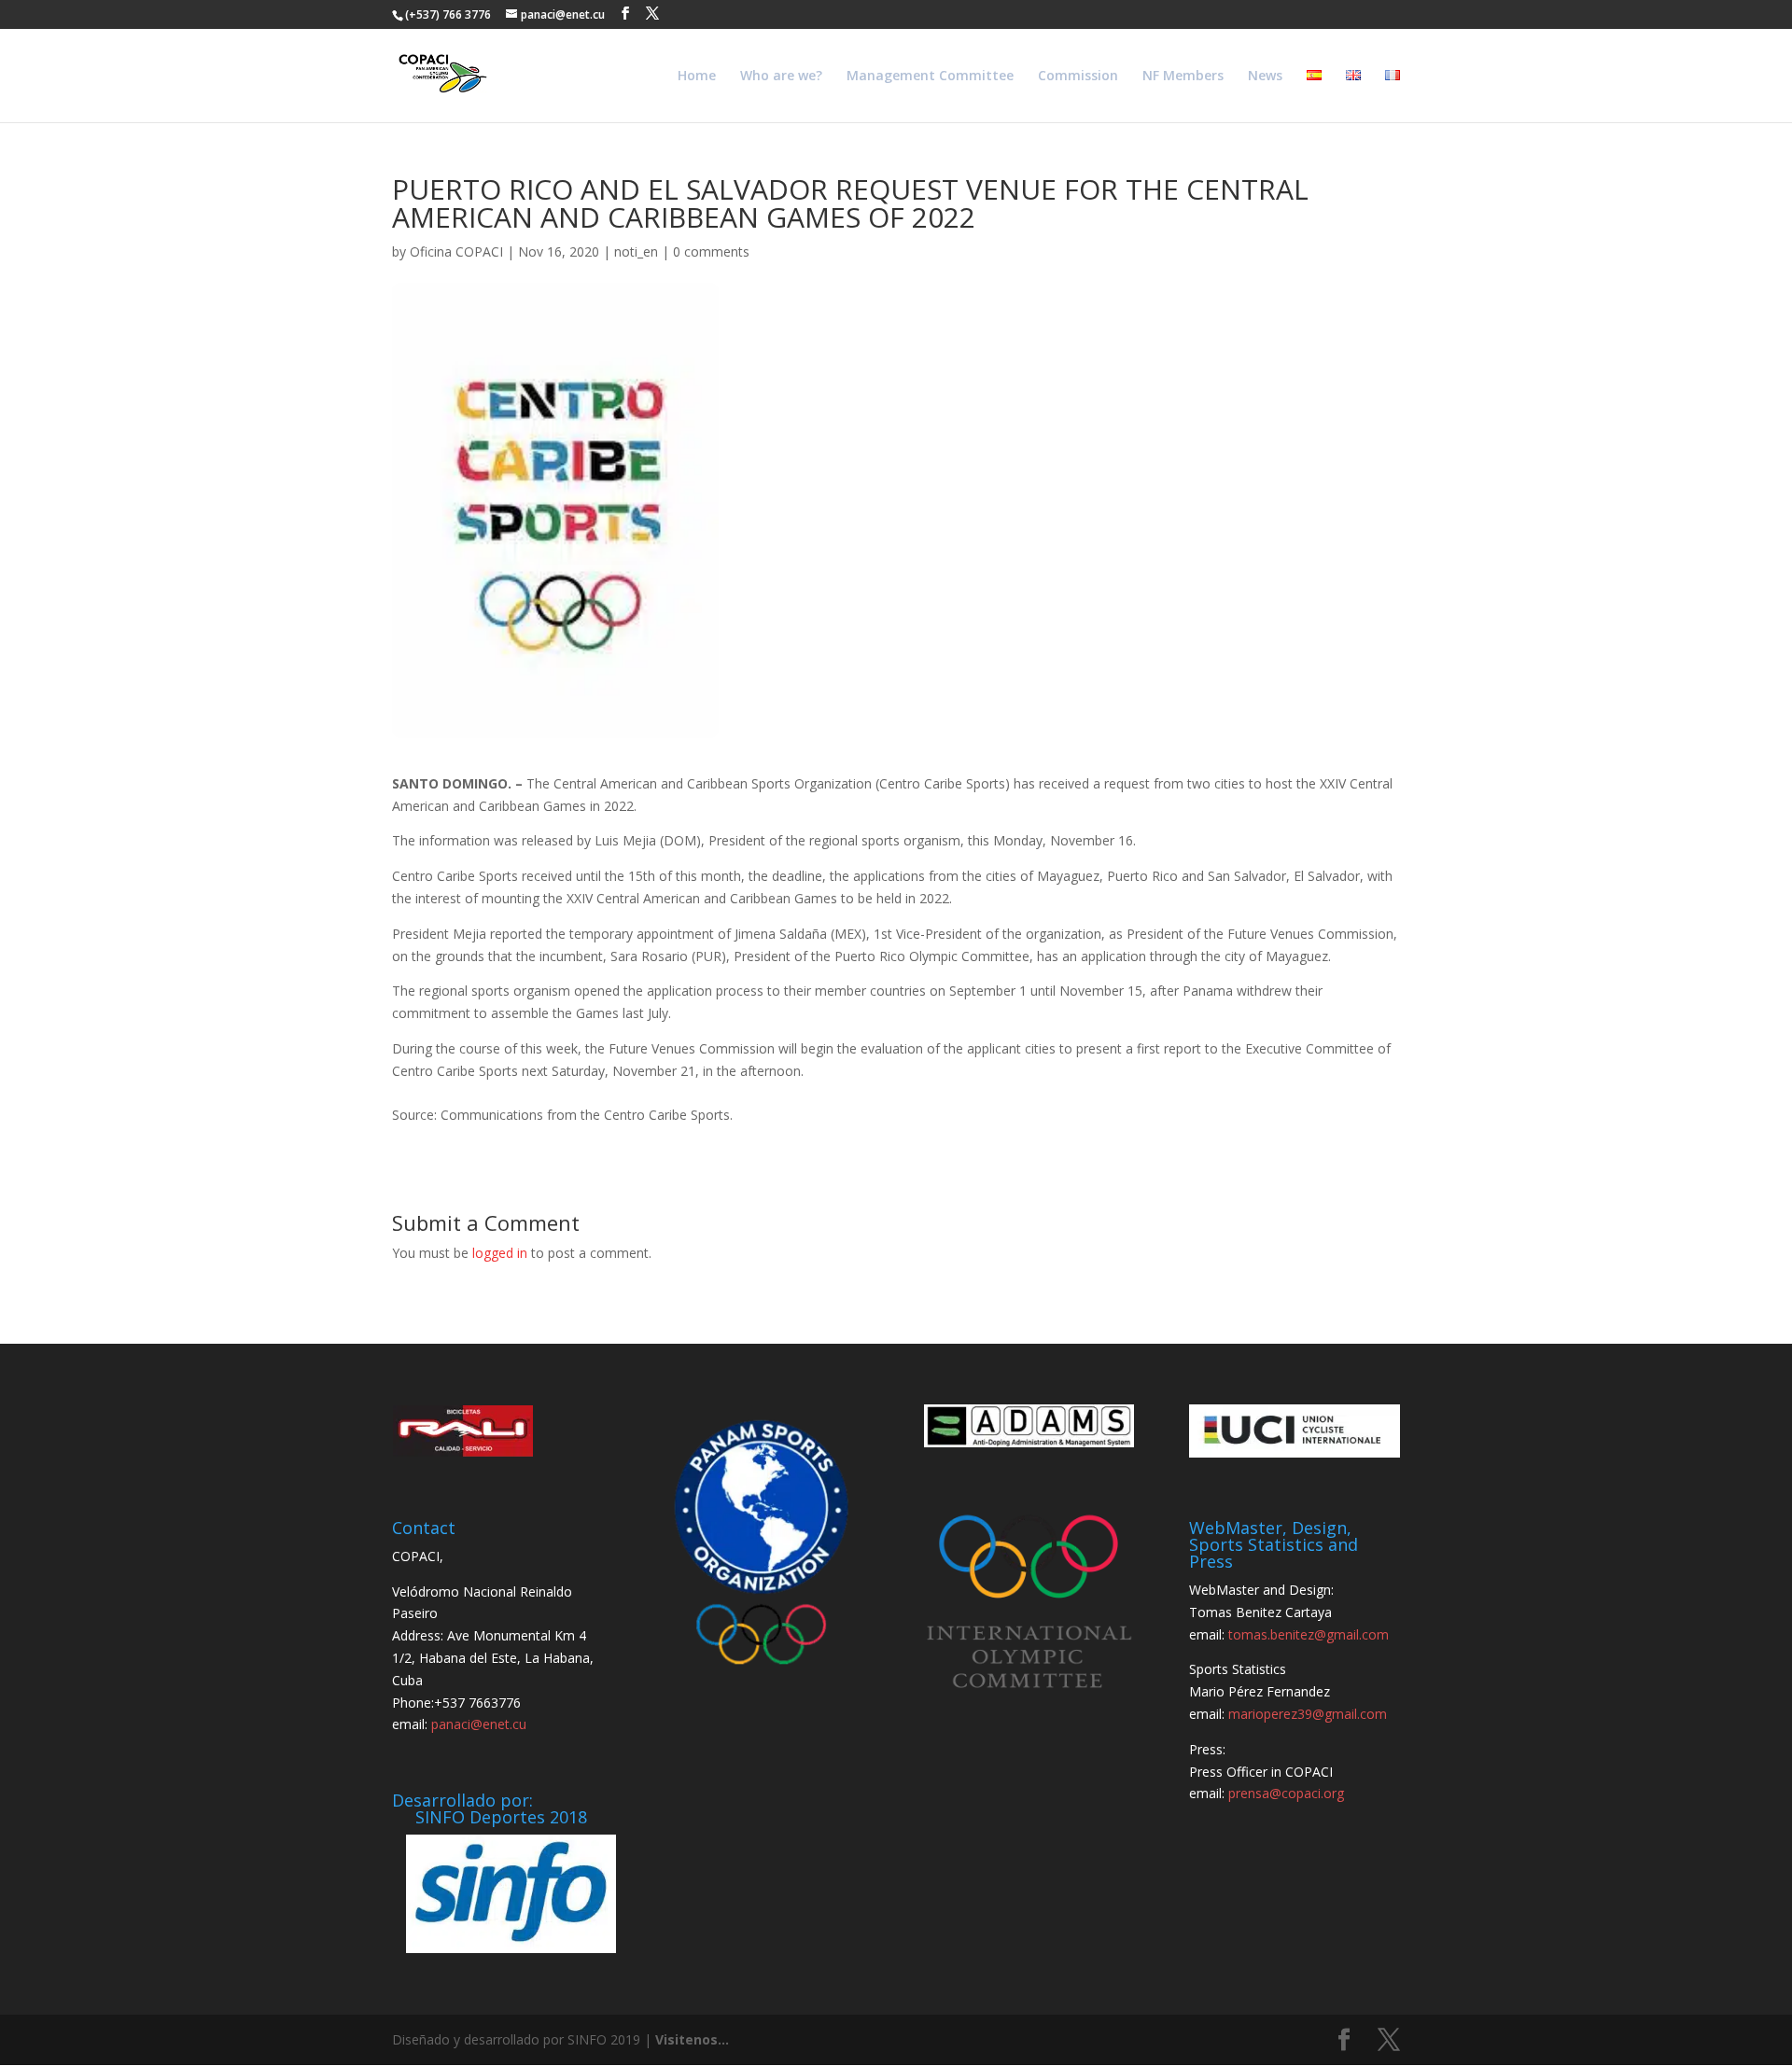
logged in (500, 1253)
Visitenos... (692, 2039)
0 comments (711, 251)
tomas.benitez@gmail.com (1309, 1634)
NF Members (1183, 77)
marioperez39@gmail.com (1308, 1714)
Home (697, 77)
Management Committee (930, 77)
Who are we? (781, 77)
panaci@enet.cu (479, 1724)
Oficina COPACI (456, 251)
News (1265, 77)
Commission (1078, 77)
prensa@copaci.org (1286, 1793)
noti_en (636, 251)
